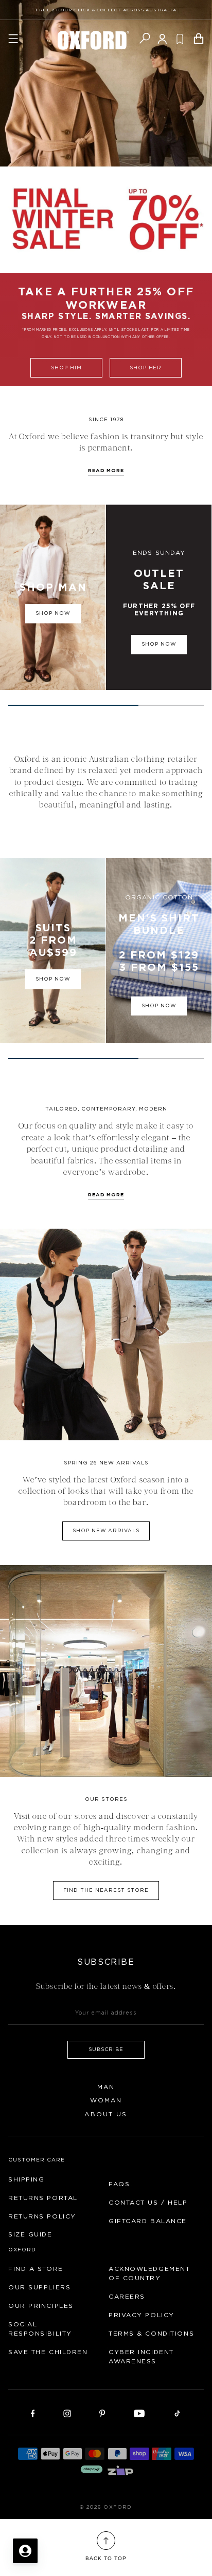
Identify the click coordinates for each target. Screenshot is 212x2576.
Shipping (26, 2179)
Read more (106, 471)
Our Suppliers (39, 2287)
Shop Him (66, 368)
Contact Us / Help (148, 2203)
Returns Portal (43, 2198)
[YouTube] (139, 2413)
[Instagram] (67, 2413)
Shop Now (159, 645)
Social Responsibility (40, 2329)
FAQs (119, 2184)
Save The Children (48, 2352)
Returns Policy (42, 2216)
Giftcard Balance (148, 2221)
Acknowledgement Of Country (149, 2273)
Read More (106, 1195)
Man (106, 2087)
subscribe (106, 2049)
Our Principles (41, 2306)
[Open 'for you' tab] (25, 2551)
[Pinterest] (102, 2413)
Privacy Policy (142, 2315)
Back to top (106, 2558)
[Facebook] (33, 2413)
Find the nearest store (106, 1890)
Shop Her (146, 368)
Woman (106, 2100)
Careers (127, 2297)
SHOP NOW (159, 1006)
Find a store (36, 2269)
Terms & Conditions (151, 2334)
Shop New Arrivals (106, 1531)
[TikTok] (177, 2413)
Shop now (53, 614)
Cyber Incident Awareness (141, 2357)
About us (106, 2114)
